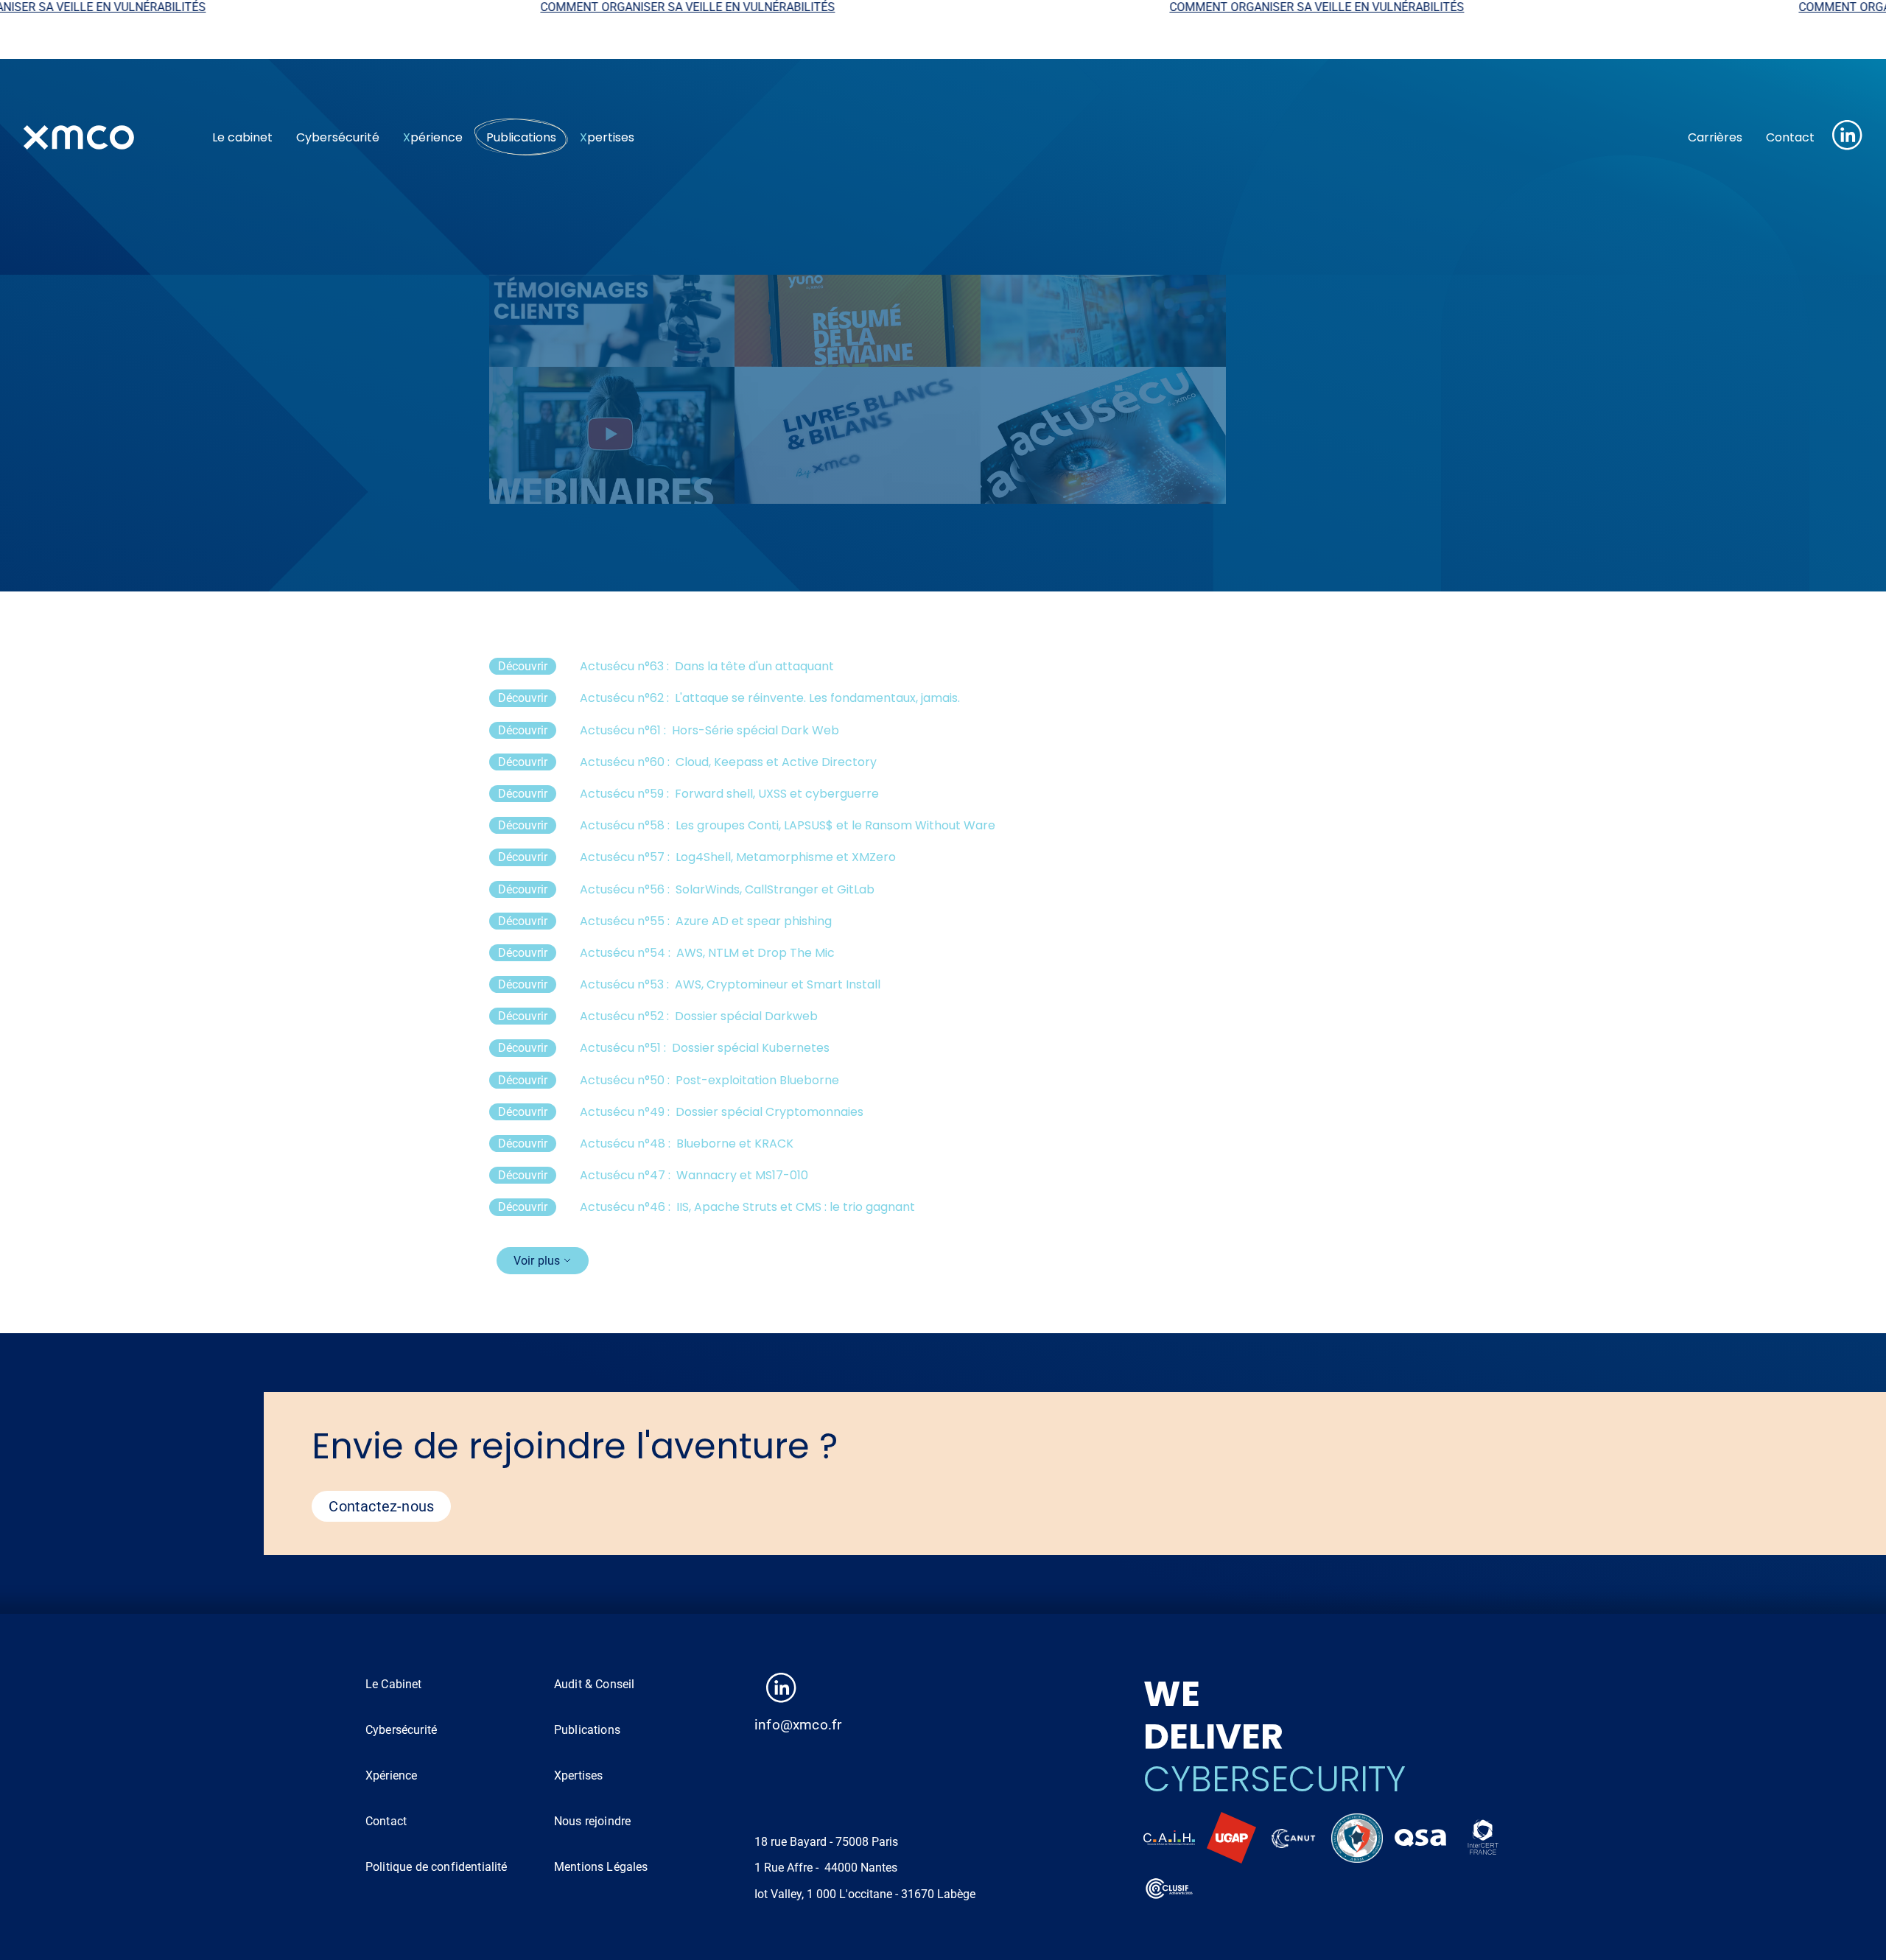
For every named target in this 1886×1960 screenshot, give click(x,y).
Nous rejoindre (592, 1821)
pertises (607, 137)
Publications (521, 137)
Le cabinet (242, 137)
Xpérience (391, 1775)
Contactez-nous (381, 1506)
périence (433, 137)
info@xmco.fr (798, 1725)
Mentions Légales (601, 1867)
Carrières (1715, 137)
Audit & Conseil (594, 1684)
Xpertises (578, 1775)
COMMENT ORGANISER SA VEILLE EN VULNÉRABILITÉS (560, 7)
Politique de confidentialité (436, 1867)
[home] (106, 137)
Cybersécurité (338, 137)
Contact (1790, 137)
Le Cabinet (394, 1684)
